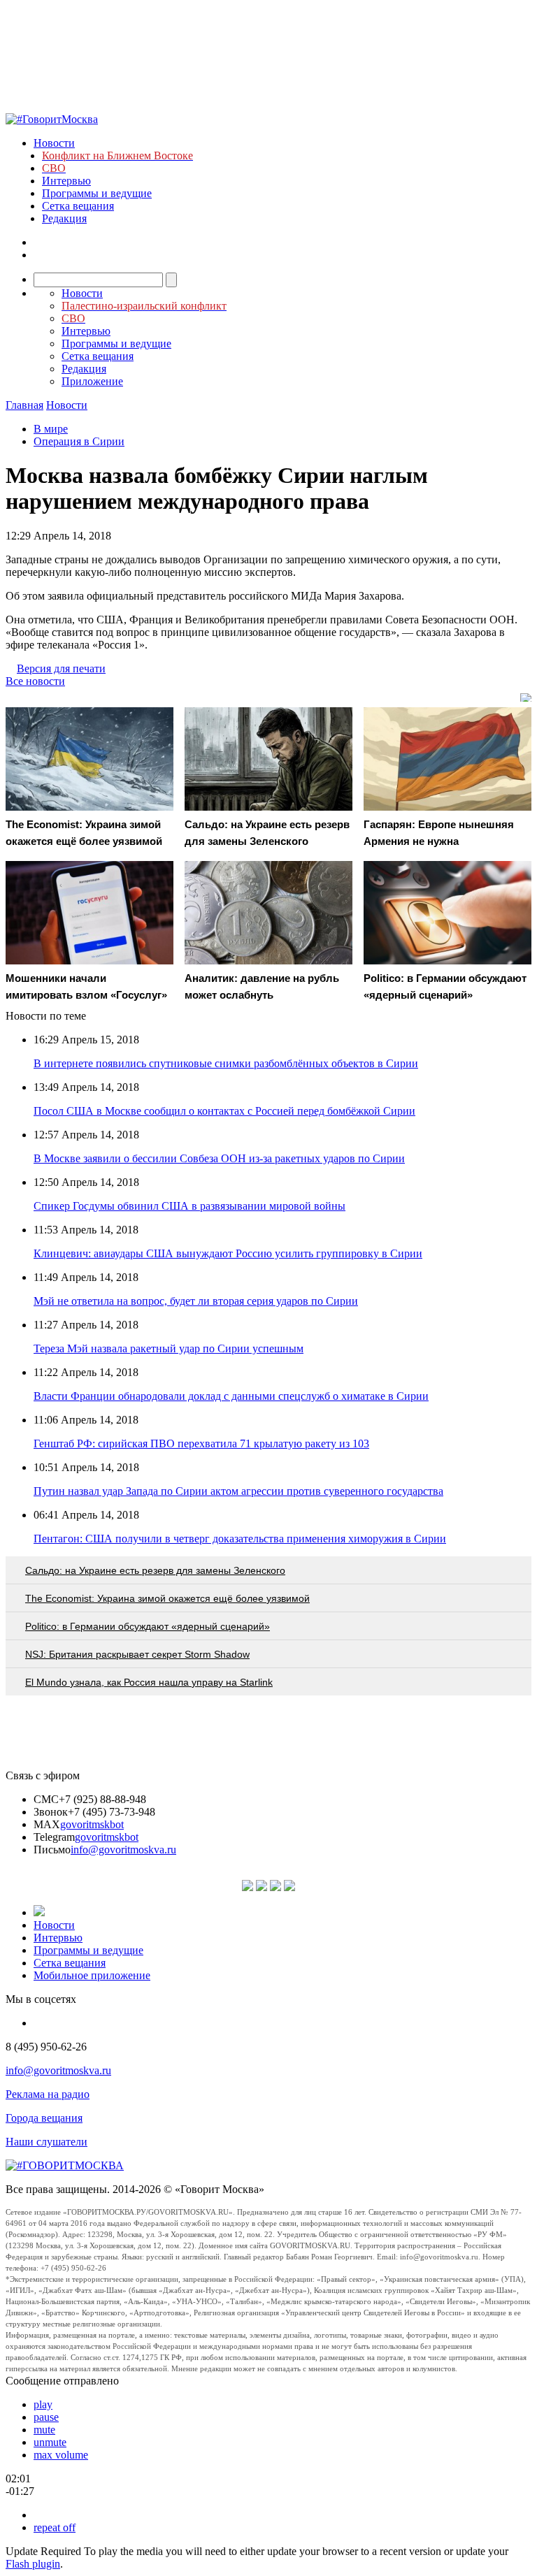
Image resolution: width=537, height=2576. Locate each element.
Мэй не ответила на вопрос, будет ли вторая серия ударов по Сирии (196, 1301)
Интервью (66, 181)
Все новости (35, 681)
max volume (61, 2455)
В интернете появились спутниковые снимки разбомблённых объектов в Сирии (226, 1063)
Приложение (92, 381)
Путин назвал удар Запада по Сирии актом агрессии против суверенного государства (238, 1491)
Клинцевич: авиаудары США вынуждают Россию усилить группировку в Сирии (228, 1253)
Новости (54, 143)
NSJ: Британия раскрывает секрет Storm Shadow (137, 1654)
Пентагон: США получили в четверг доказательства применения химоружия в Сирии (240, 1539)
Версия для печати (61, 668)
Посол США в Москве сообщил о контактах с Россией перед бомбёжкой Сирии (224, 1111)
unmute (50, 2442)
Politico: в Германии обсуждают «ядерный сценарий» (148, 1626)
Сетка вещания (78, 206)
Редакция (64, 218)
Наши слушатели (46, 2142)
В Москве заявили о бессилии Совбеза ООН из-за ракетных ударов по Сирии (219, 1158)
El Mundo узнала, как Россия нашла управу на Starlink (149, 1682)
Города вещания (44, 2118)
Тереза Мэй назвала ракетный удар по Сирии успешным (169, 1348)
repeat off (55, 2527)
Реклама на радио (48, 2094)
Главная (24, 405)
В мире (51, 429)
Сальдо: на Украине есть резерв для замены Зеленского (155, 1570)
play (43, 2404)
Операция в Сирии (79, 441)
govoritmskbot (92, 1824)
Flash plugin (33, 2564)
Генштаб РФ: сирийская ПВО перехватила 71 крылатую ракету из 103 (201, 1443)
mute (44, 2430)
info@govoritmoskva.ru (123, 1850)
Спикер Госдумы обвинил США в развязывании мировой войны (189, 1206)
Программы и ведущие (97, 193)
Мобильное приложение (92, 1975)
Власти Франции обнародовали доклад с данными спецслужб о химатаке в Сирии (231, 1396)
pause (46, 2417)
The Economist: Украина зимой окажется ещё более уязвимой (167, 1598)
